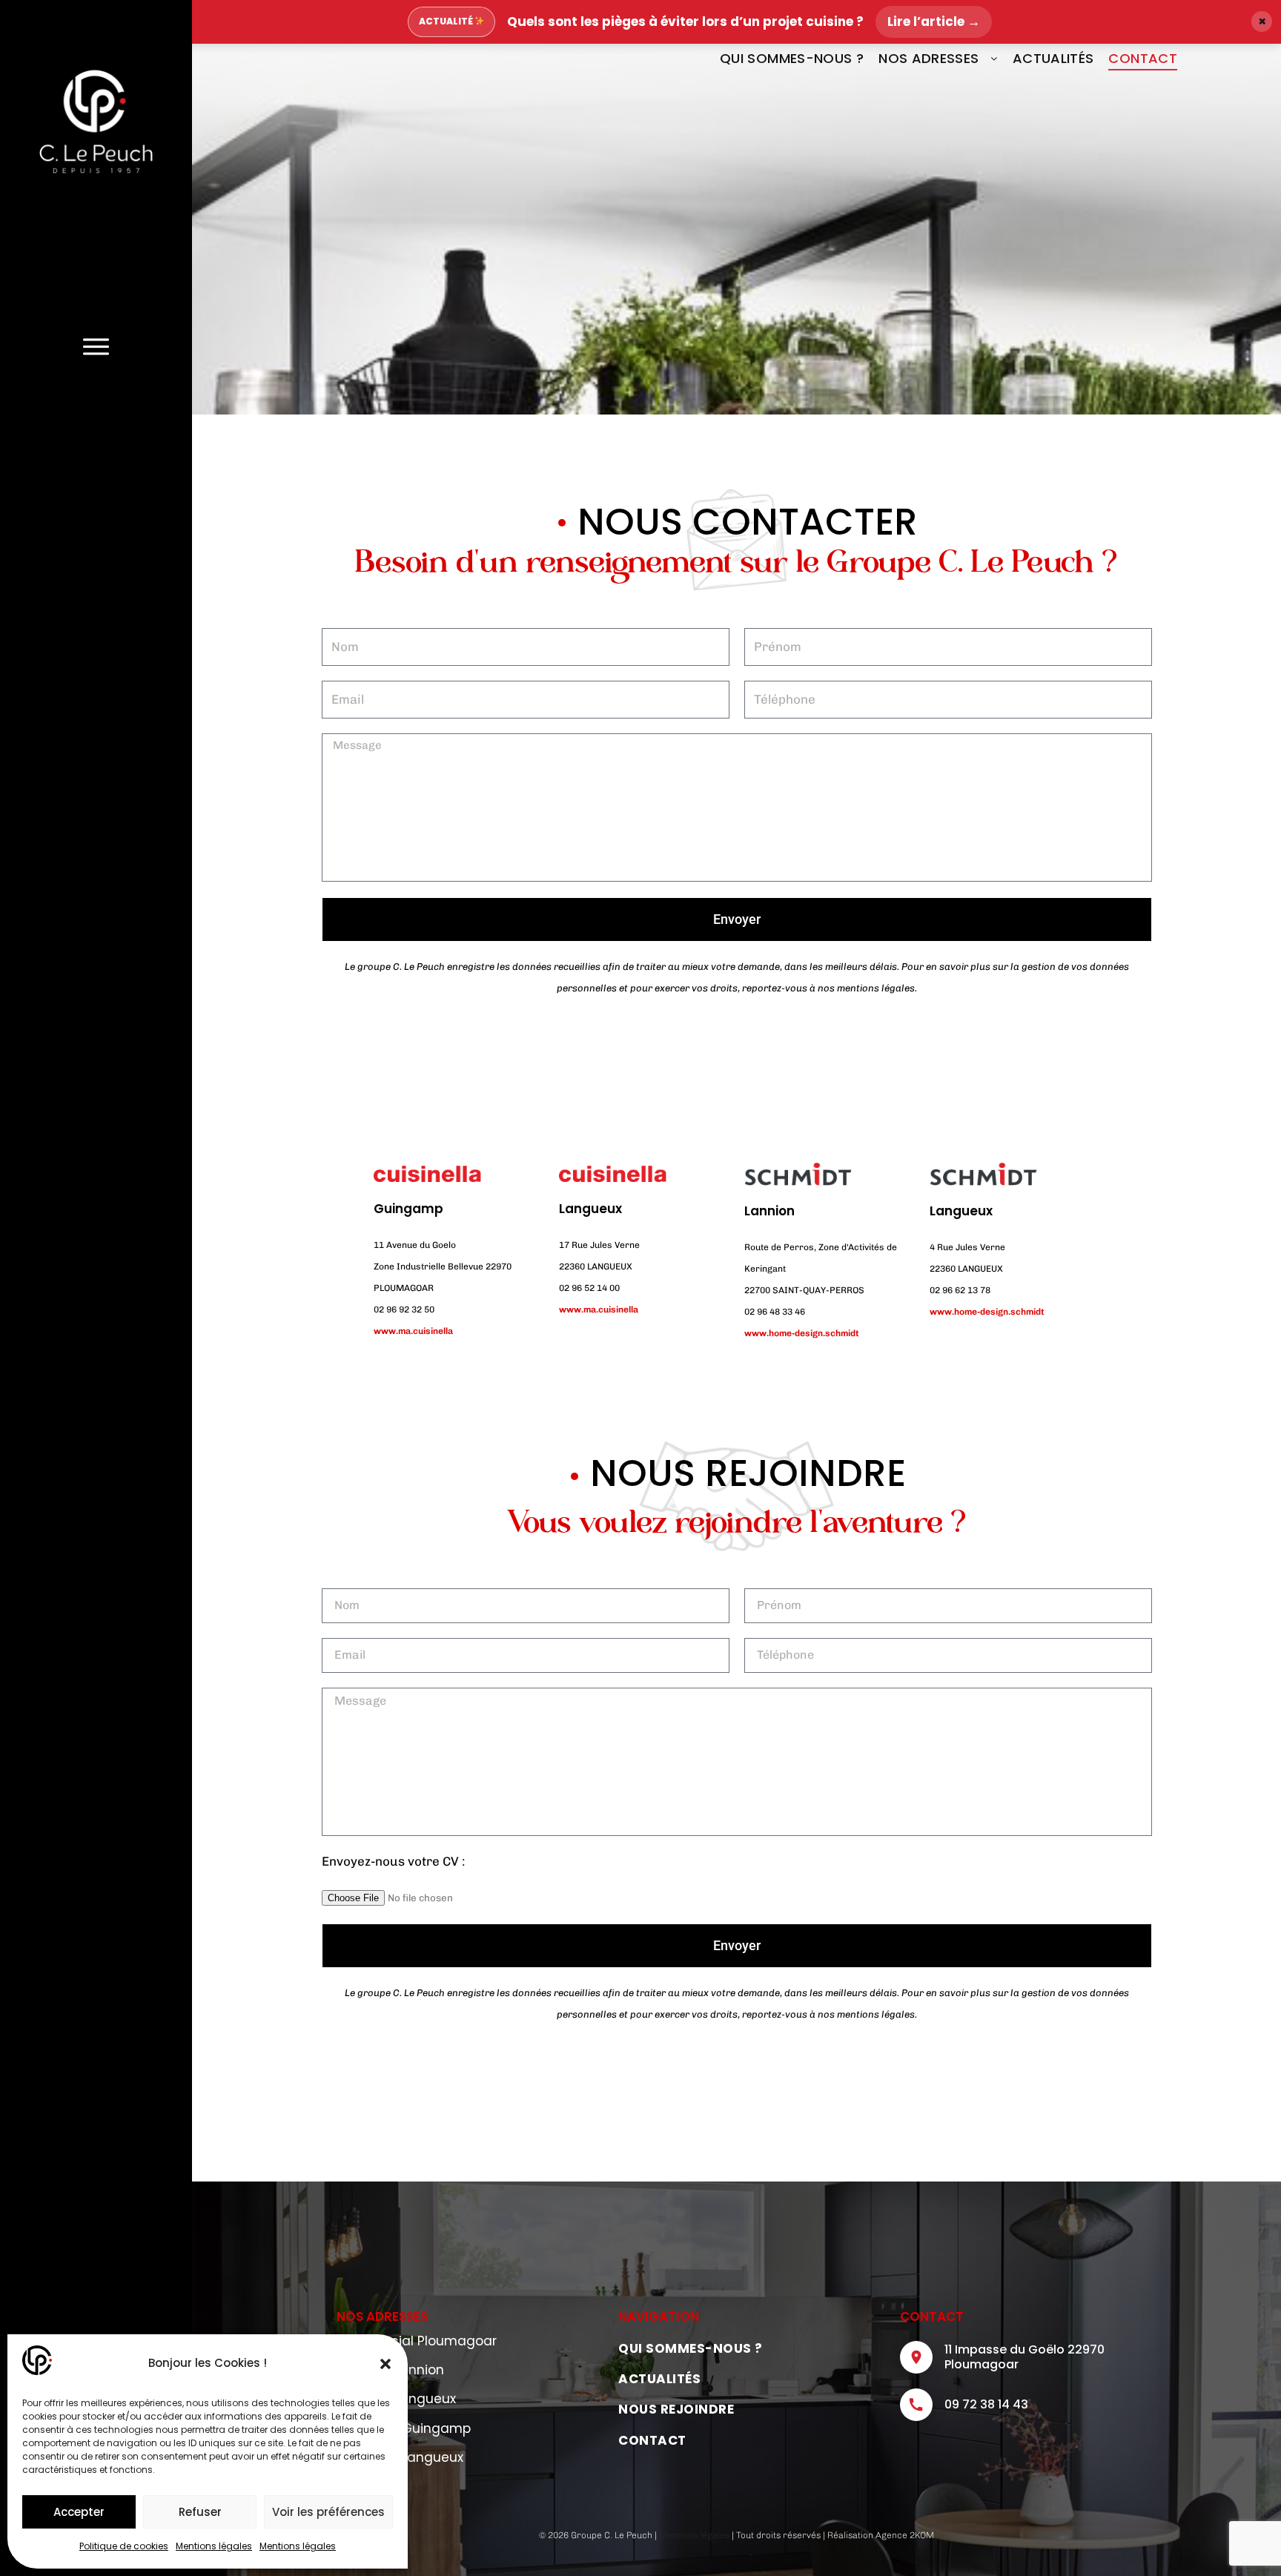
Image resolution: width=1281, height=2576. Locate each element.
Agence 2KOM (905, 2535)
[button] (385, 2364)
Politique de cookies (124, 2546)
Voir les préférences (328, 2512)
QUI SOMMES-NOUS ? (792, 58)
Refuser (200, 2512)
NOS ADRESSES (929, 58)
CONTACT (1143, 58)
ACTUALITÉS (1053, 58)
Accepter (79, 2512)
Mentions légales (214, 2546)
